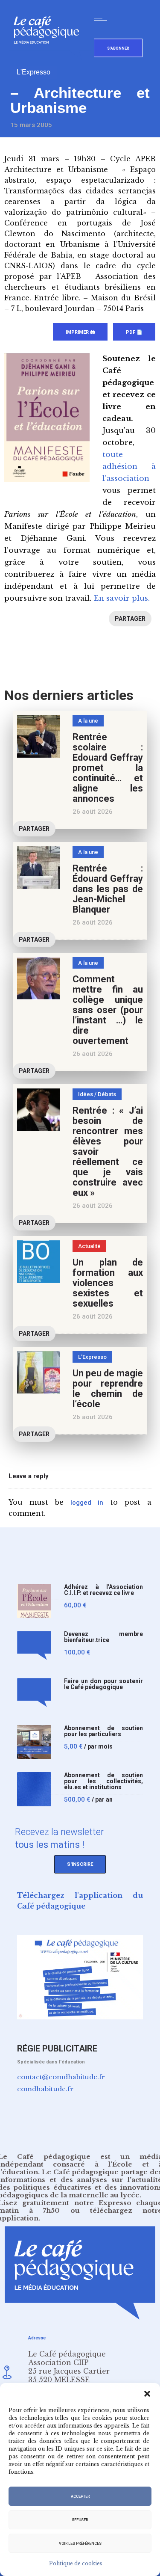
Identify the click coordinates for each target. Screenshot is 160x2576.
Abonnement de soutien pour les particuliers (103, 1731)
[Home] (50, 58)
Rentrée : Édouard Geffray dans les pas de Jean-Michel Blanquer (108, 889)
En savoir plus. (122, 598)
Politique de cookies (76, 2563)
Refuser (80, 2520)
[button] (147, 2394)
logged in (87, 1503)
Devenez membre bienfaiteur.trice (103, 1637)
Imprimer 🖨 (80, 332)
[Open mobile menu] (102, 18)
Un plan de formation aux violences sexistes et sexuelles (108, 1283)
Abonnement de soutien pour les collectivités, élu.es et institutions (103, 1781)
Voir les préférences (80, 2543)
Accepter (80, 2496)
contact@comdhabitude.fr (61, 2077)
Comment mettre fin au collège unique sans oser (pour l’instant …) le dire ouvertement (108, 1010)
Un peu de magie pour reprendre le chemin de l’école (108, 1389)
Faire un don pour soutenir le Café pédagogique (103, 1684)
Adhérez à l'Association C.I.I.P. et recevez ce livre (103, 1590)
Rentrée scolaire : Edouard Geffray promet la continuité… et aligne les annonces (108, 768)
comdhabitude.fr (45, 2089)
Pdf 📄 (134, 332)
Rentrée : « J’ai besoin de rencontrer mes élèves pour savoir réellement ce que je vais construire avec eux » (108, 1152)
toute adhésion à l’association (129, 467)
